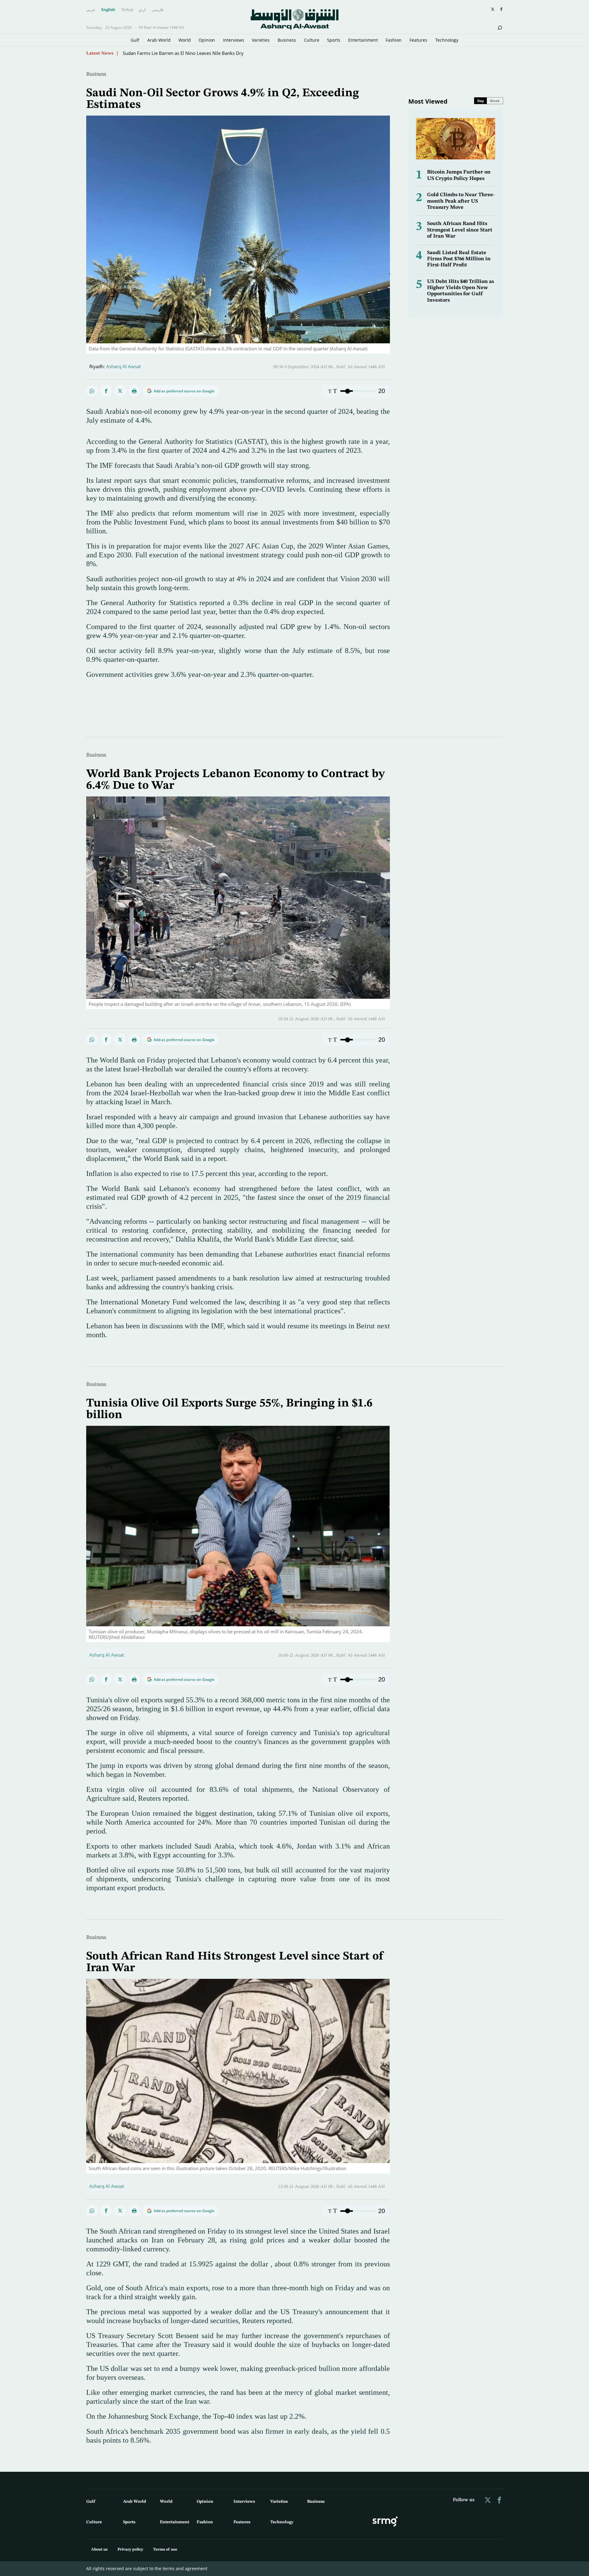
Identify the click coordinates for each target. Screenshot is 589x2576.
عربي (91, 10)
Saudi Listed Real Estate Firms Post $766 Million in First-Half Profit (459, 259)
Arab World (159, 40)
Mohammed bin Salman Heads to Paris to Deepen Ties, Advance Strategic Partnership (213, 52)
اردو (142, 10)
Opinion (207, 40)
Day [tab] (481, 101)
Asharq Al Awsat (123, 366)
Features (418, 40)
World (185, 40)
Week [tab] (495, 101)
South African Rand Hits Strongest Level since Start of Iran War (460, 230)
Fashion (394, 40)
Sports (334, 40)
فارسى (157, 10)
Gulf (135, 40)
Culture (312, 40)
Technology (447, 40)
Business (287, 40)
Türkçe (127, 10)
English (108, 10)
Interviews (234, 40)
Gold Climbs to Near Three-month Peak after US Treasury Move (461, 201)
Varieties (261, 40)
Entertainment (363, 40)
